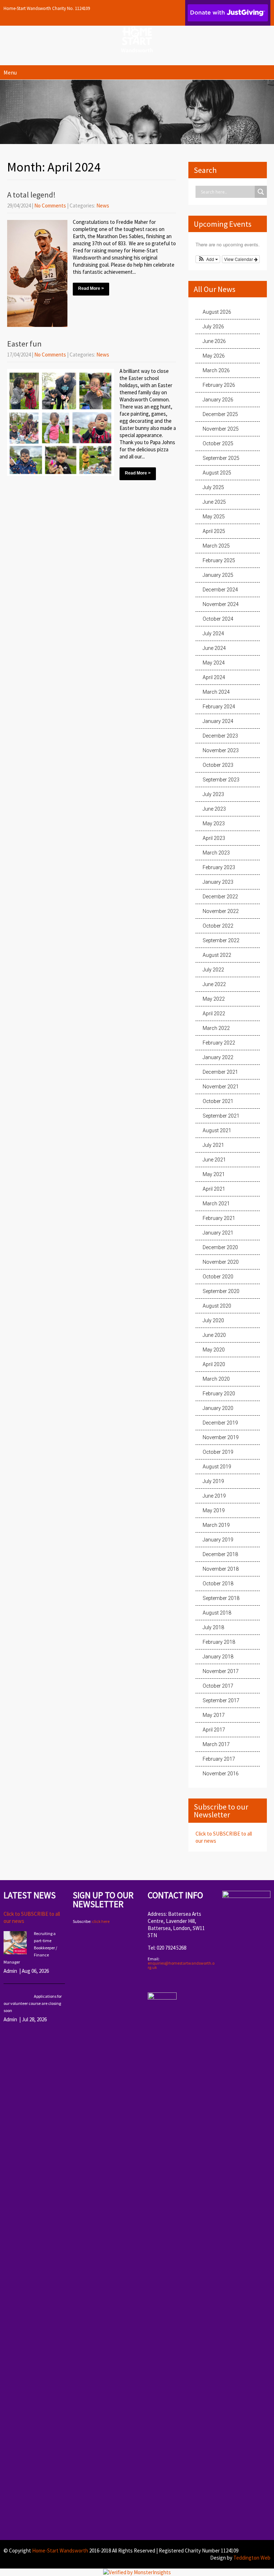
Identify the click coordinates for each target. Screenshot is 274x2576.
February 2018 (219, 1642)
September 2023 (221, 780)
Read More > (91, 288)
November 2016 (221, 1774)
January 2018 (218, 1657)
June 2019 (214, 1496)
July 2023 (213, 794)
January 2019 (218, 1540)
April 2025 (214, 531)
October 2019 (218, 1452)
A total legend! (31, 195)
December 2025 (220, 414)
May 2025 (214, 517)
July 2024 (213, 633)
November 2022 (221, 911)
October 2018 (218, 1584)
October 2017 (218, 1686)
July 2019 (213, 1481)
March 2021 (216, 1204)
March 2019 (216, 1525)
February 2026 (219, 385)
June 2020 (214, 1335)
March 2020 (216, 1379)
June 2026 (214, 341)
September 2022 (221, 940)
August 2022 (217, 955)
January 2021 (218, 1233)
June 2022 (214, 984)
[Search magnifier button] (261, 192)
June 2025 (214, 502)
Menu (10, 72)
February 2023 (219, 867)
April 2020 (214, 1364)
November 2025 (221, 429)
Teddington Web (252, 2558)
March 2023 (216, 853)
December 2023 (220, 736)
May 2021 (214, 1174)
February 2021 (219, 1218)
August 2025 (217, 473)
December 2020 (220, 1247)
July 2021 (213, 1145)
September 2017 (221, 1700)
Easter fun (24, 344)
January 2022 (218, 1057)
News (103, 206)
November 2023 (221, 750)
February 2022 (219, 1043)
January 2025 (218, 575)
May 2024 (214, 663)
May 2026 (214, 356)
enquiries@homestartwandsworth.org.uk (181, 1965)
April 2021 (214, 1189)
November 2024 (221, 604)
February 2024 (219, 707)
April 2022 (214, 1014)
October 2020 (218, 1277)
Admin (10, 1971)
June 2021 (214, 1160)
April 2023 (214, 838)
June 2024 (214, 648)
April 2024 (214, 677)
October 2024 (218, 619)
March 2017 (216, 1744)
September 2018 (221, 1598)
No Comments (50, 206)
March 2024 (216, 692)
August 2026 (217, 312)
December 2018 (220, 1554)
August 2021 (217, 1130)
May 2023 (214, 823)
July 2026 (213, 327)
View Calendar (239, 259)
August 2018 (217, 1613)
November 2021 (221, 1087)
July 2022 (213, 970)
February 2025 (219, 560)
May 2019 (214, 1510)
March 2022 (216, 1028)
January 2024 (218, 721)
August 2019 (217, 1467)
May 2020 (214, 1350)
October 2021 (218, 1101)
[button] (208, 259)
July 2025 (213, 487)
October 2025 (218, 443)
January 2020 (218, 1408)
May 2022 (214, 999)
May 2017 (214, 1715)
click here (101, 1921)
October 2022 (218, 926)
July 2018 (213, 1627)
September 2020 (221, 1291)
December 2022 (220, 897)
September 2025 (221, 458)
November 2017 (221, 1671)
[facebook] (151, 1982)
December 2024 (220, 590)
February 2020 (219, 1394)
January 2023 (218, 882)
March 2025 (216, 546)
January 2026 (218, 400)
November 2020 (221, 1262)
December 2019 (220, 1423)
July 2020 (213, 1320)
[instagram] (163, 1982)
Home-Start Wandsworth (60, 2551)
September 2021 (221, 1116)
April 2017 (214, 1730)
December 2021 (220, 1072)
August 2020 (217, 1306)
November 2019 (221, 1437)
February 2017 (219, 1759)
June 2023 (214, 809)
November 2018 (221, 1569)
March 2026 (216, 370)
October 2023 (218, 765)
